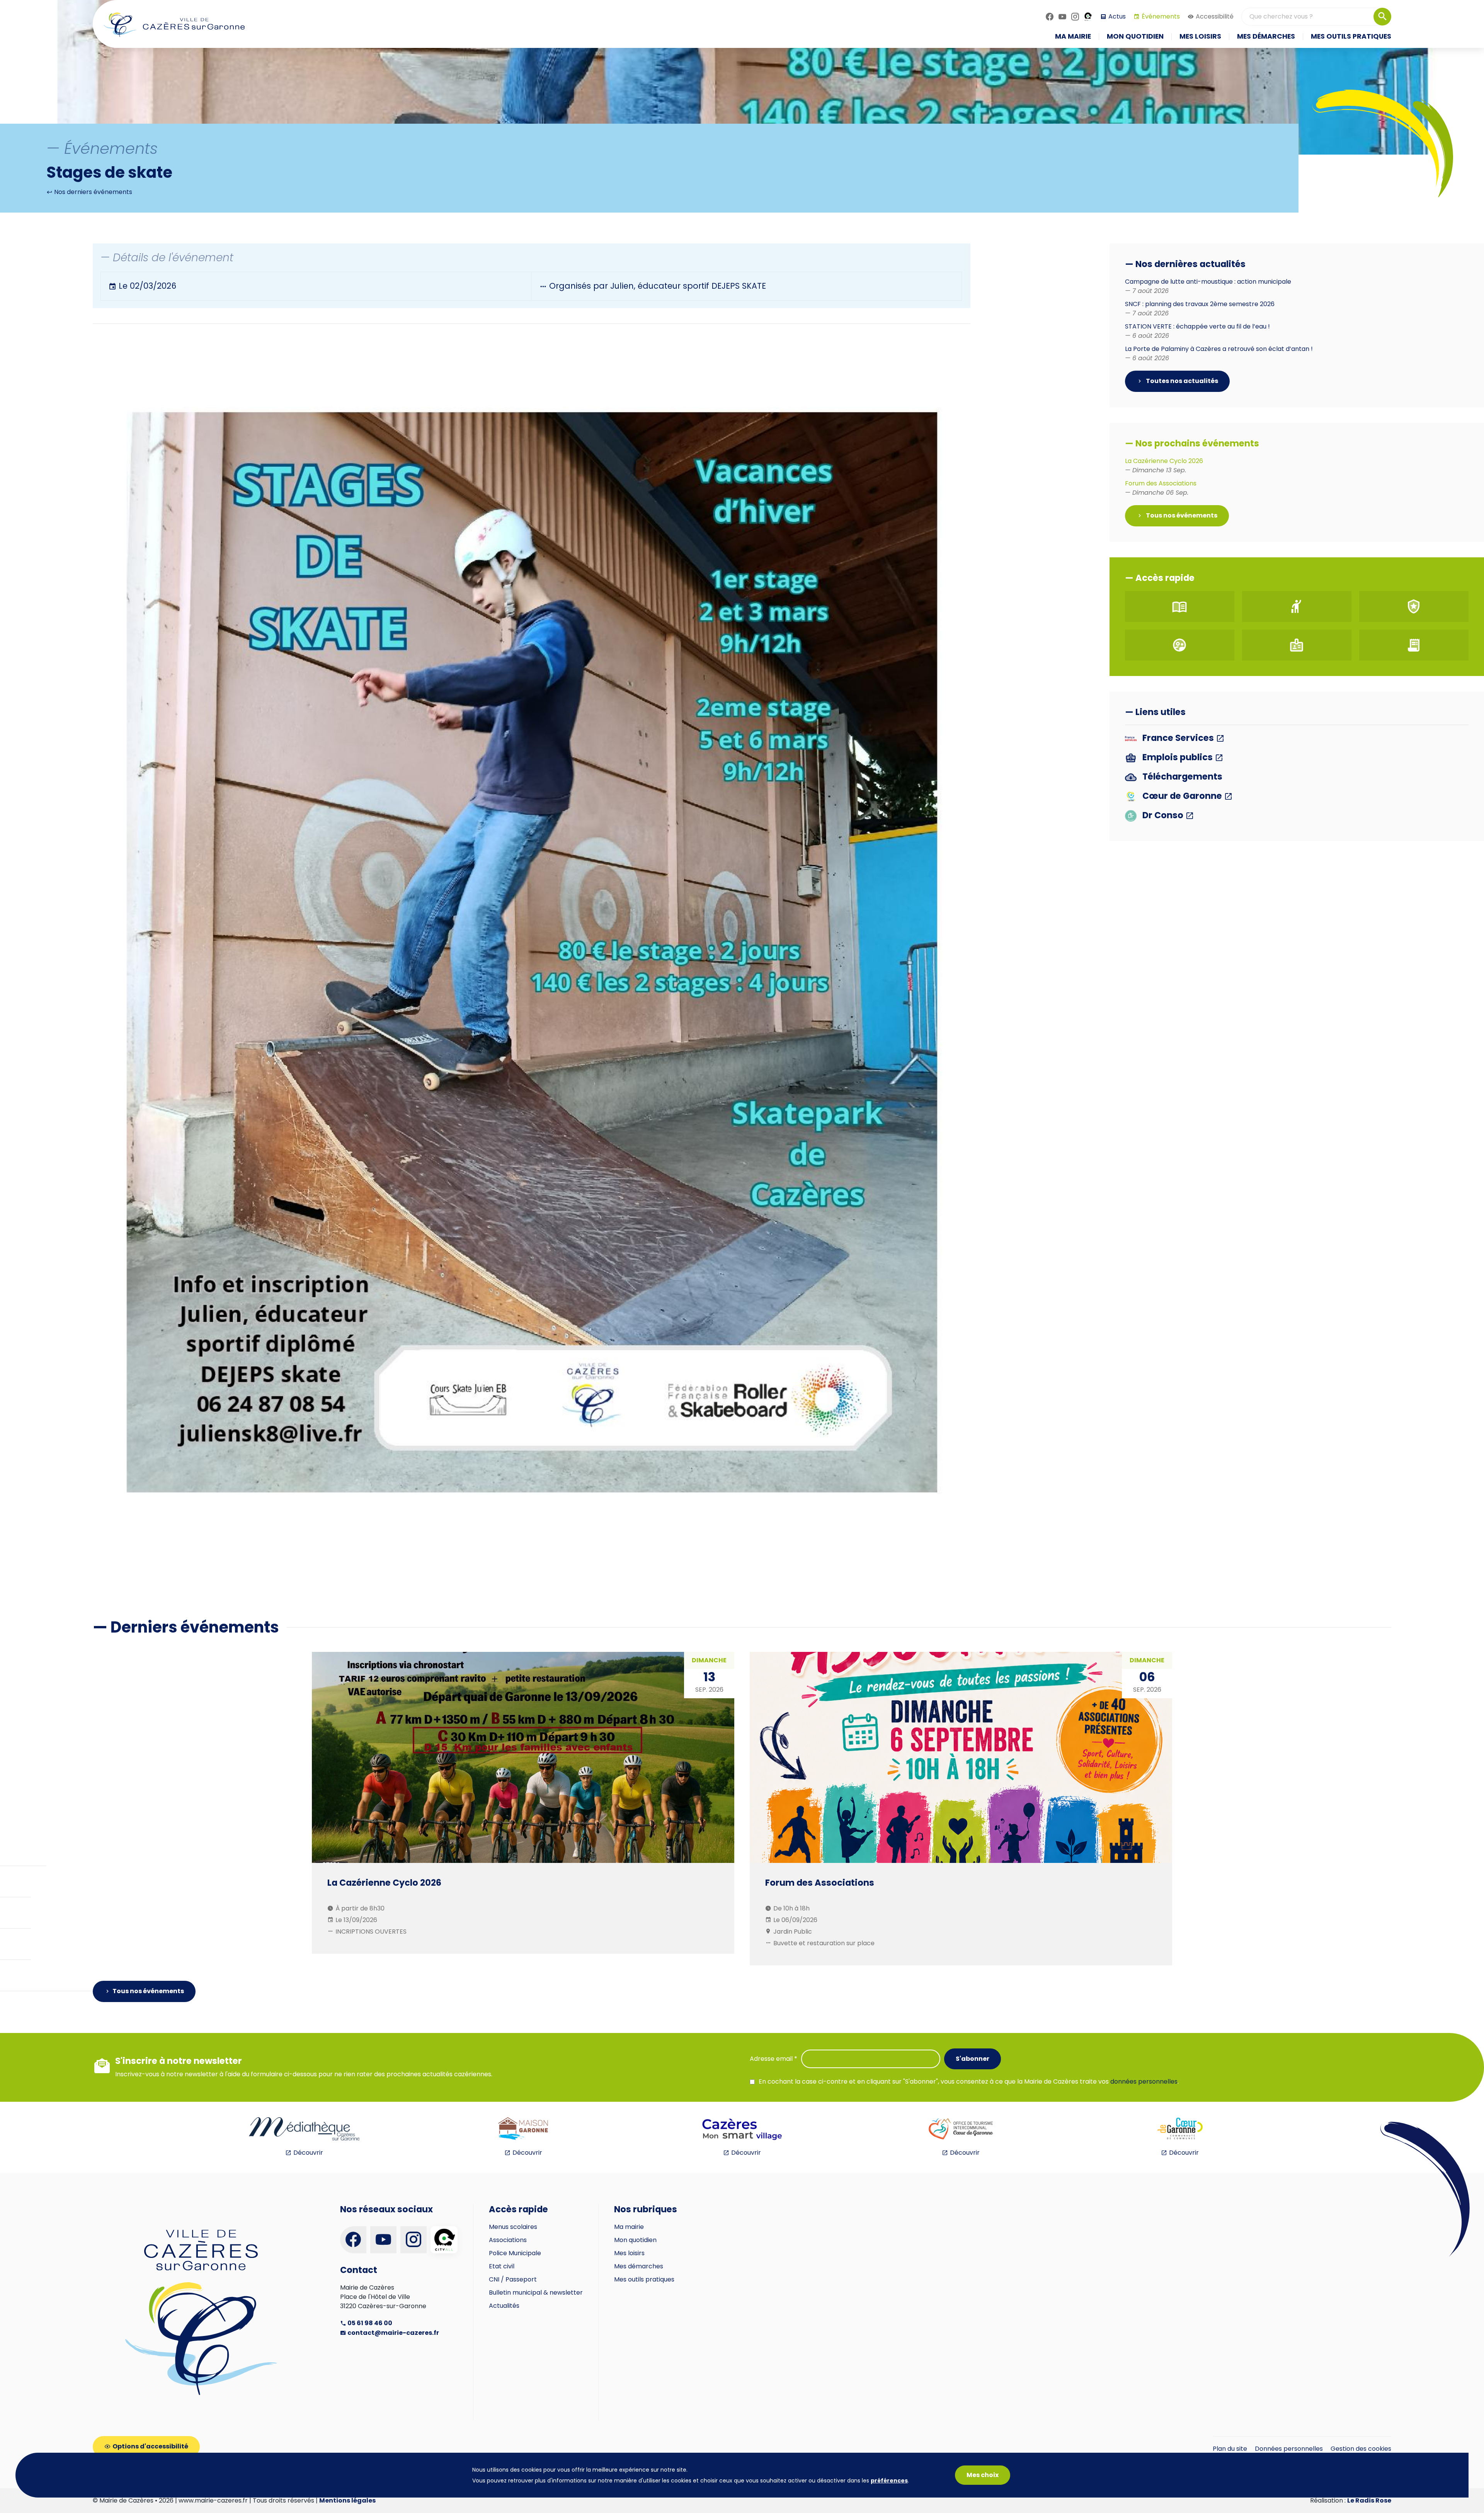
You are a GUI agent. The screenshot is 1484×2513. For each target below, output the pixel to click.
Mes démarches (639, 2266)
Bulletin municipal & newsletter (536, 2293)
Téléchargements (1181, 777)
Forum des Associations (1161, 488)
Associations (508, 2240)
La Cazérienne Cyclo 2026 (1164, 466)
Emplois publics (1178, 758)
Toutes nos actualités (1181, 381)
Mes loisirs (629, 2253)
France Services (1178, 738)
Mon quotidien (635, 2240)
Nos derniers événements (92, 192)
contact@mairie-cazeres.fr (393, 2333)
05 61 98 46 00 (369, 2323)
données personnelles (1144, 2081)
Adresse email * (773, 2059)
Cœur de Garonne (1182, 796)
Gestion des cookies (1361, 2449)
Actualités (504, 2306)
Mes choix (983, 2475)
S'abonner (973, 2059)
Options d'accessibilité (150, 2446)
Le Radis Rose (1369, 2500)
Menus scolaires (513, 2227)
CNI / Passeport (513, 2279)
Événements (1161, 16)
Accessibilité (1215, 16)
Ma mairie (629, 2227)
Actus (1117, 16)
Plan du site (1230, 2449)
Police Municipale (515, 2253)
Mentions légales (347, 2500)
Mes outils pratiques (644, 2279)
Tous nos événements (1181, 515)
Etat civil (502, 2266)
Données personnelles (1289, 2449)
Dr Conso (1163, 816)
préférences (889, 2481)
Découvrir (308, 2153)
